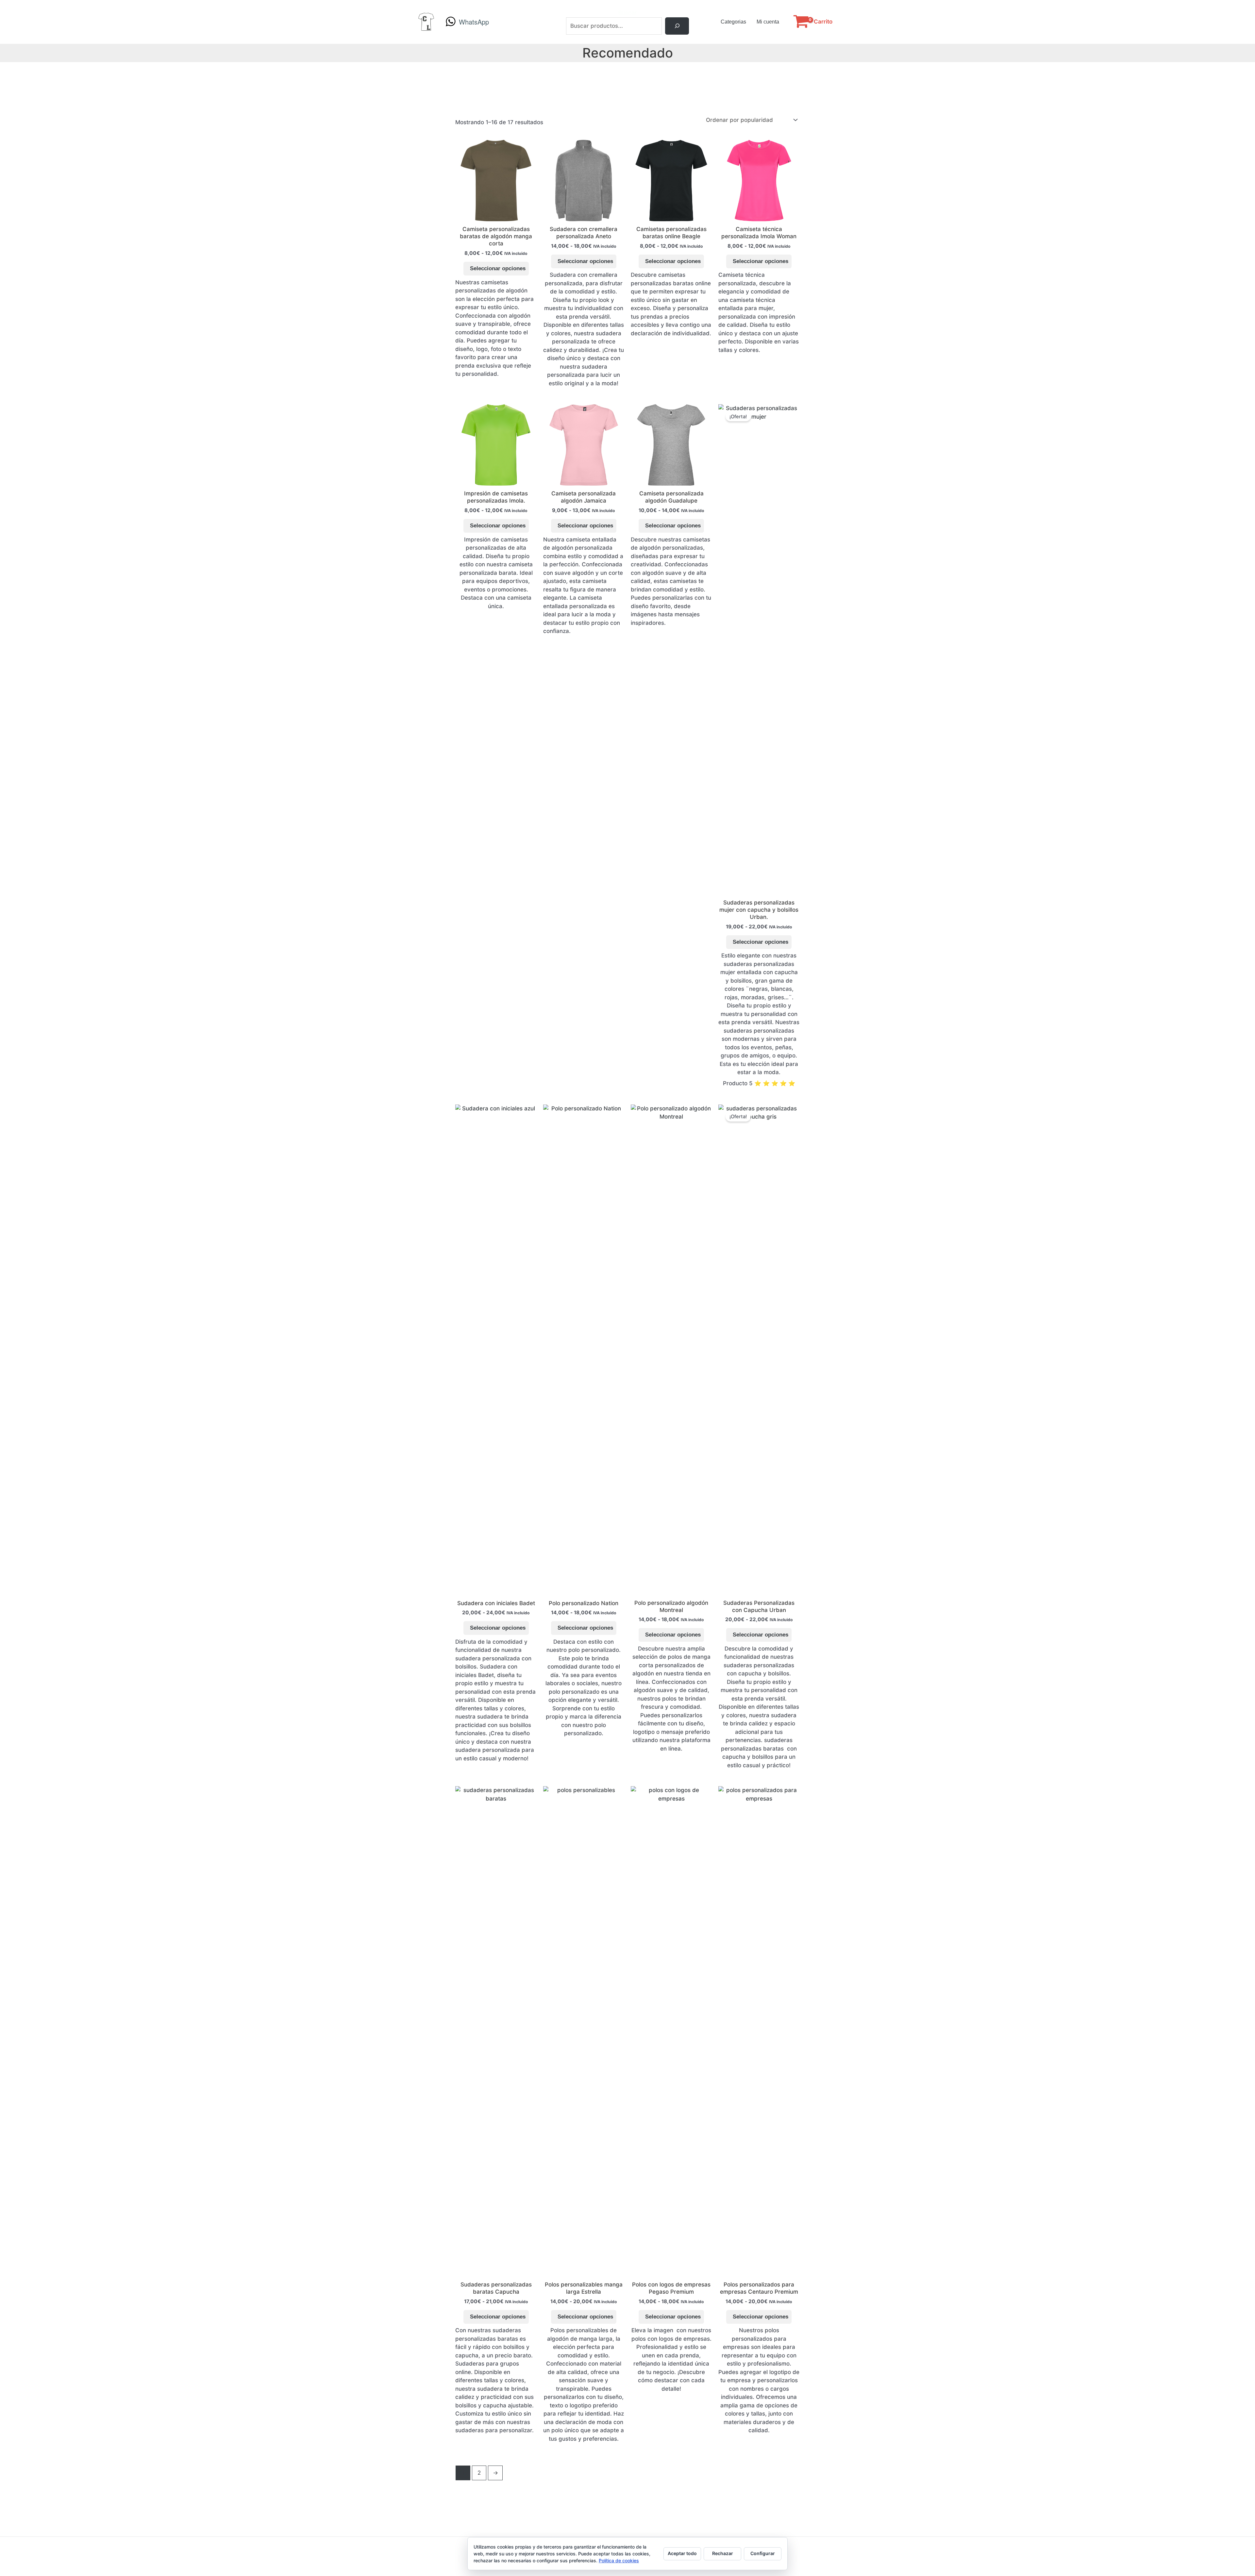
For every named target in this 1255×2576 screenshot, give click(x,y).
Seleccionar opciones (498, 268)
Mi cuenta (768, 22)
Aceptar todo (682, 2553)
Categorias (733, 22)
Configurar (763, 2553)
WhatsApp (474, 22)
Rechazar (723, 2553)
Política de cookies (619, 2560)
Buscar (628, 13)
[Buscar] (677, 26)
